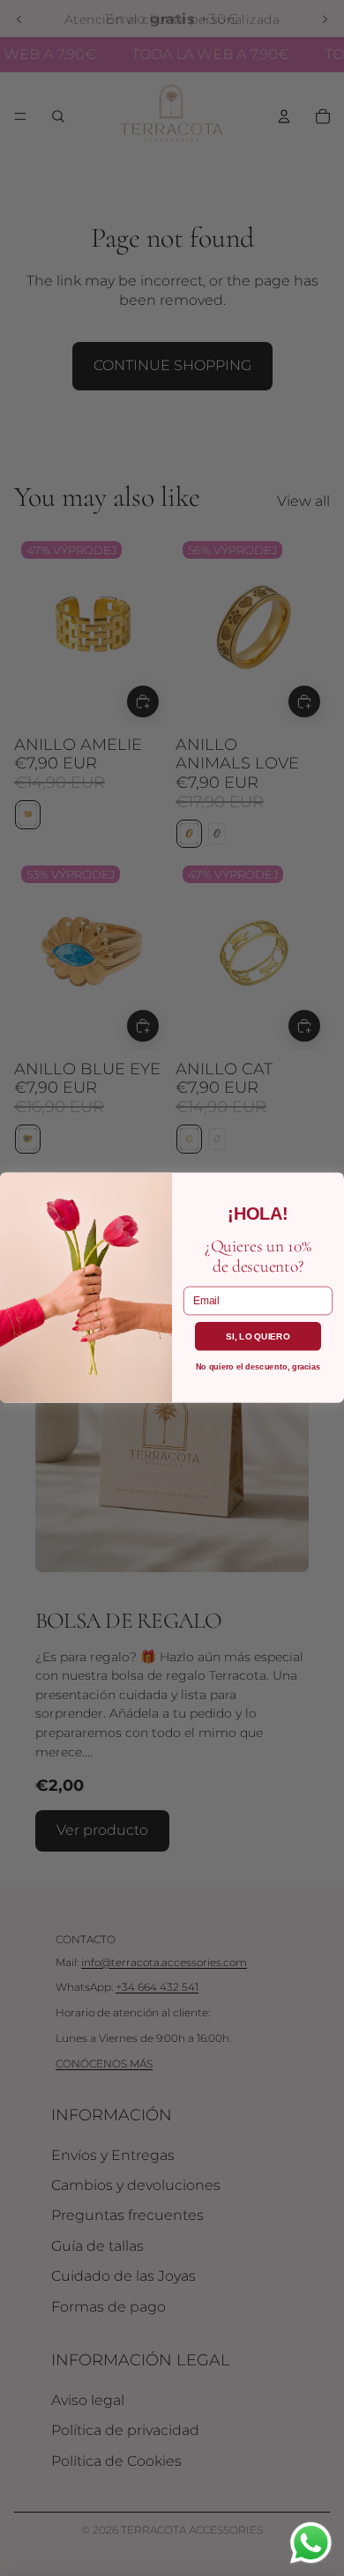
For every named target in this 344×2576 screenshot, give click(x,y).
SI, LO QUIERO (258, 1336)
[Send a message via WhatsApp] (311, 2543)
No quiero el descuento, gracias (258, 1367)
